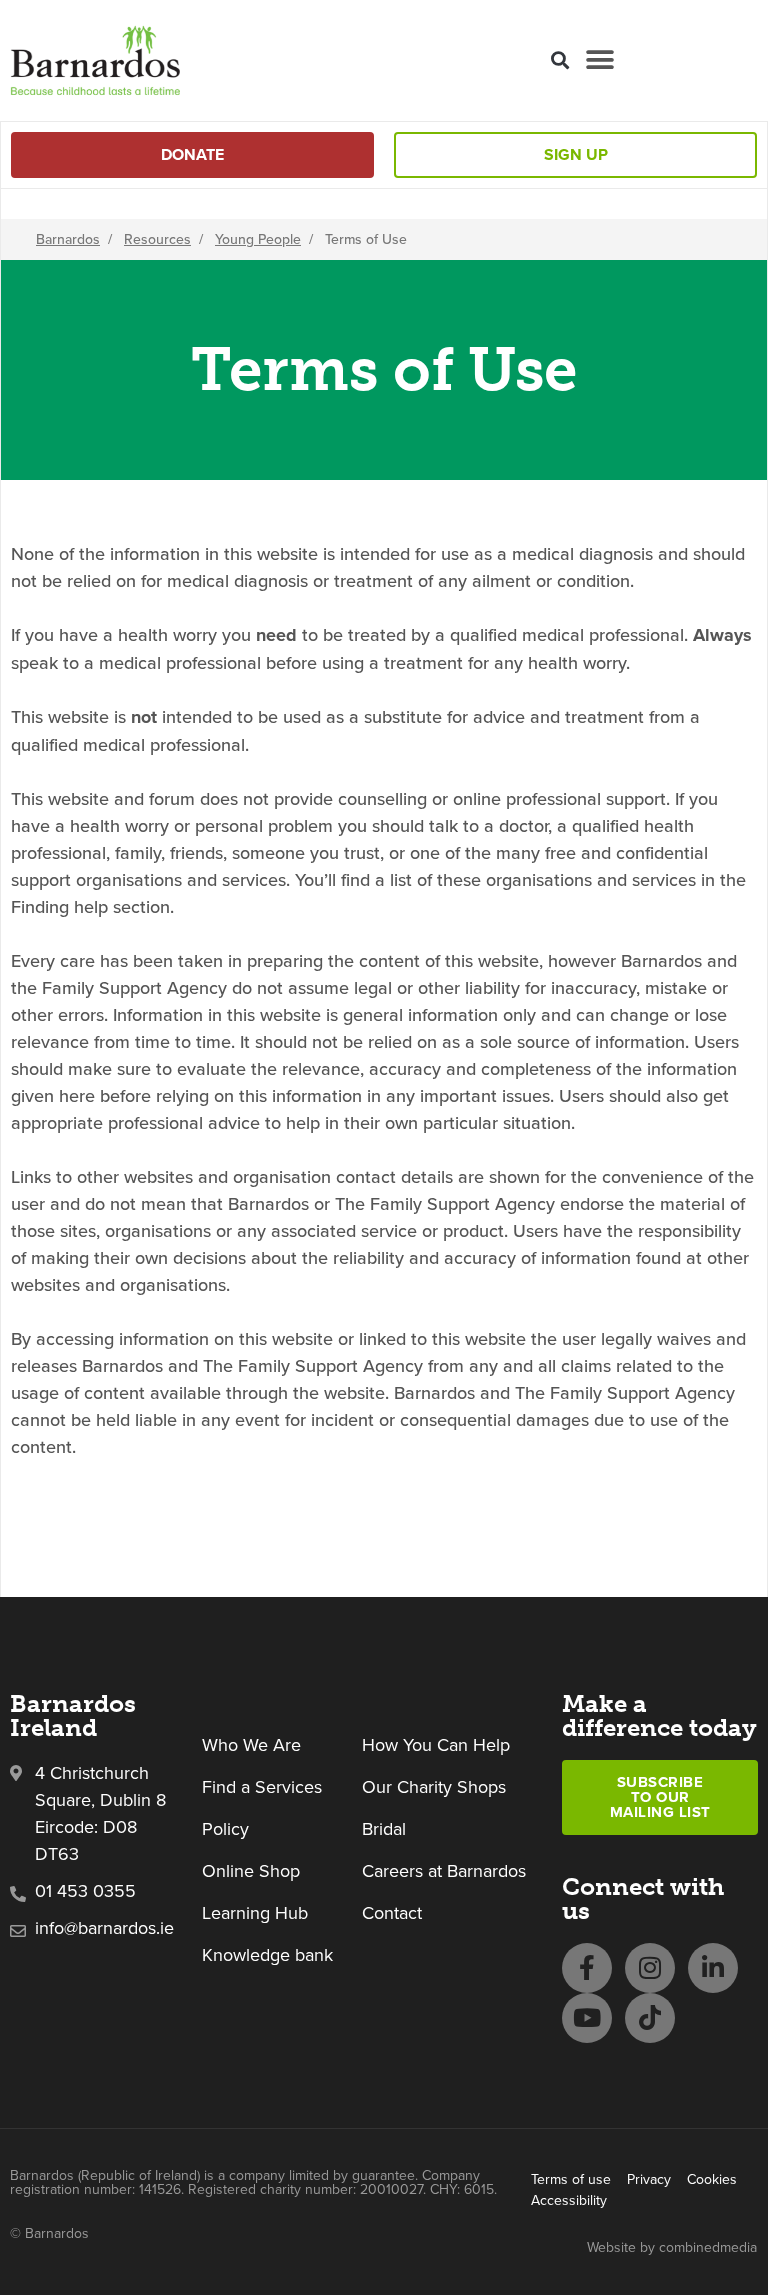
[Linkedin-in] (713, 1968)
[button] (559, 60)
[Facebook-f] (587, 1968)
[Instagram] (650, 1968)
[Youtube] (587, 2018)
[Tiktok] (650, 2018)
